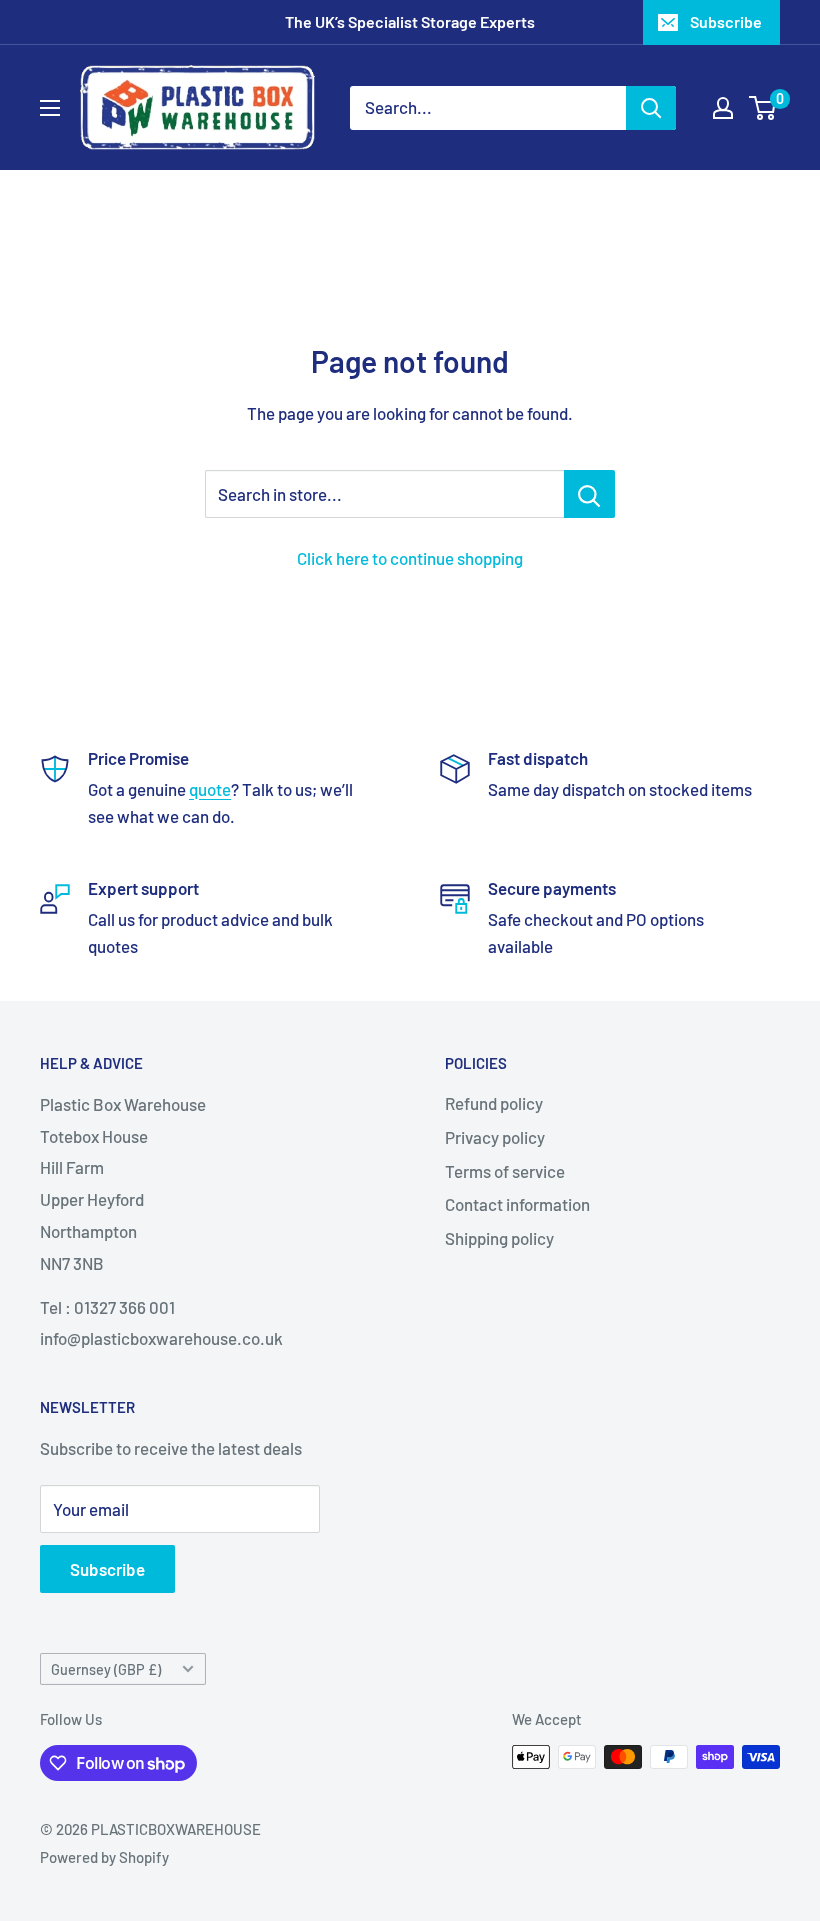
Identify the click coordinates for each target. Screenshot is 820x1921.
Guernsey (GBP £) (106, 1669)
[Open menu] (50, 108)
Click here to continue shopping (410, 558)
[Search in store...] (589, 494)
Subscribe (726, 21)
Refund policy (494, 1103)
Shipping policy (499, 1238)
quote (210, 789)
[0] (763, 108)
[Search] (651, 108)
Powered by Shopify (104, 1857)
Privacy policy (495, 1137)
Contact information (517, 1204)
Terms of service (505, 1171)
